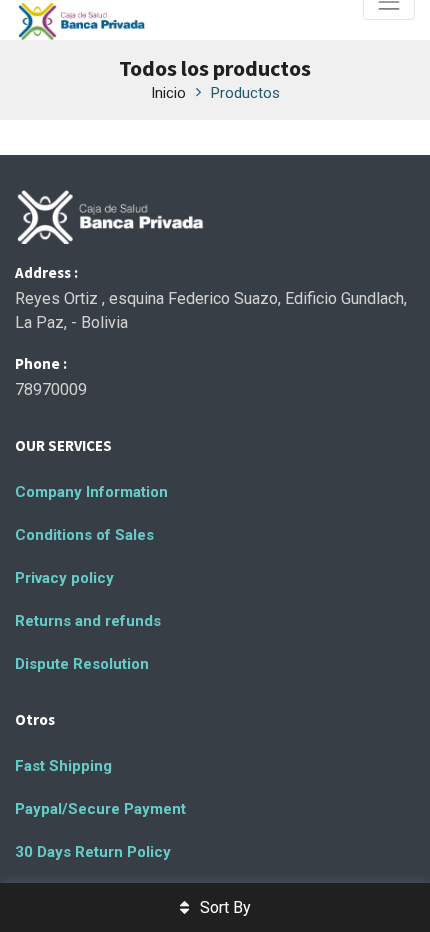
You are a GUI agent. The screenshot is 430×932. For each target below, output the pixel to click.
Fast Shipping (63, 766)
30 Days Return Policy (93, 852)
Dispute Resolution (82, 664)
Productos (245, 93)
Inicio (168, 93)
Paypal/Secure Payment (100, 809)
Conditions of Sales (84, 535)
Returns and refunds (88, 621)
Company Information (91, 492)
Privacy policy (64, 578)
